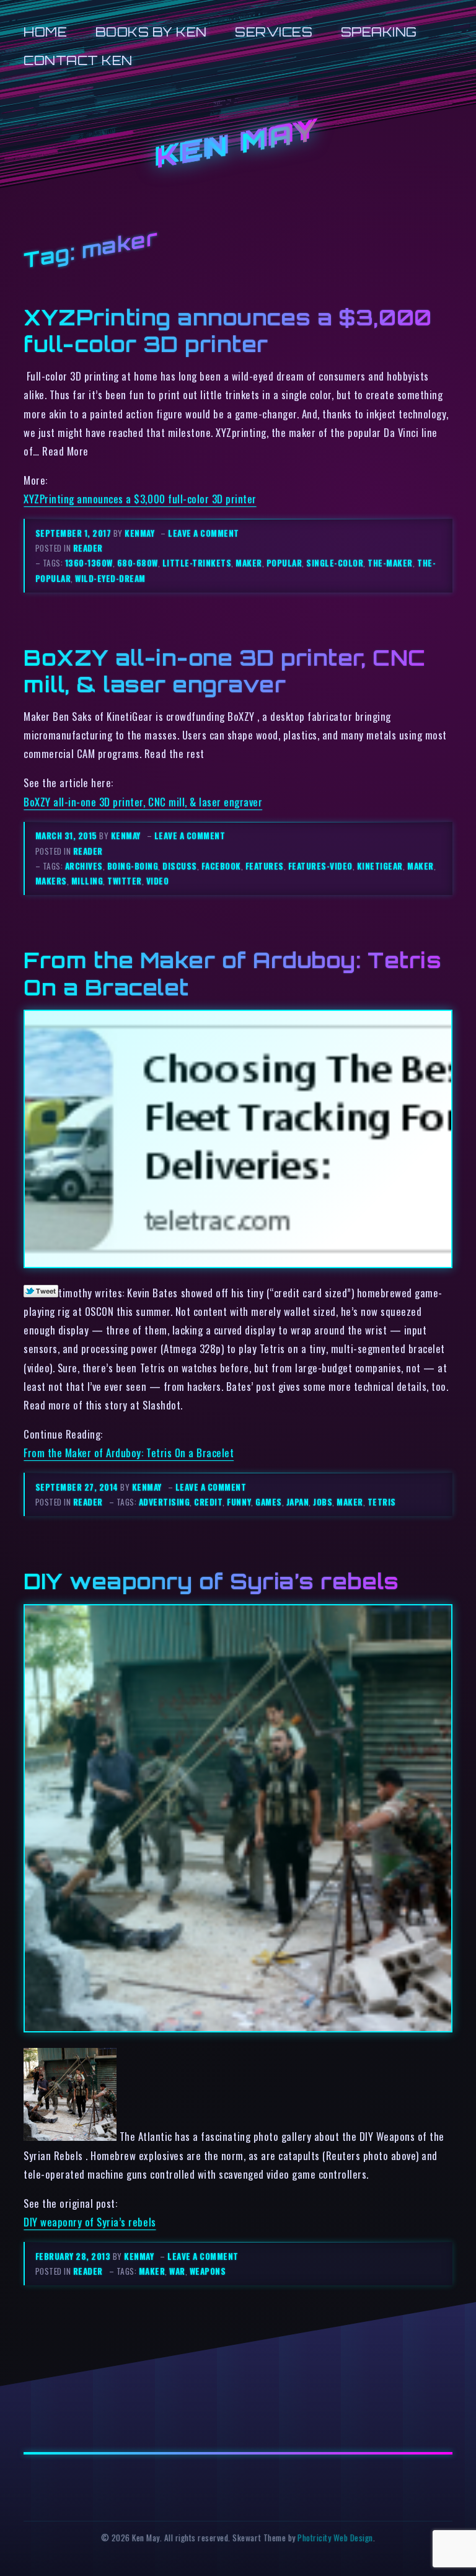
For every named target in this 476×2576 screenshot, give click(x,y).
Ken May (238, 145)
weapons (208, 2271)
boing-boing (133, 866)
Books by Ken (151, 32)
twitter (125, 881)
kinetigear (380, 866)
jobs (323, 1502)
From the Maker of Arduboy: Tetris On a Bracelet (129, 1453)
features (265, 866)
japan (298, 1502)
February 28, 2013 (74, 2256)
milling (87, 881)
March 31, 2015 (68, 836)
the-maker (390, 563)
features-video (320, 866)
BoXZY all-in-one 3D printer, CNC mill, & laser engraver (224, 671)
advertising (165, 1502)
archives (84, 866)
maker (249, 563)
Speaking (379, 32)
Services (274, 32)
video (158, 881)
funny (239, 1502)
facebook (221, 866)
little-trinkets (197, 563)
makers (51, 881)
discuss (180, 866)
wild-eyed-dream (110, 578)
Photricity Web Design (335, 2538)
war (177, 2271)
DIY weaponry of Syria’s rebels (211, 1581)
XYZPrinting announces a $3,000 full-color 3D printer (227, 331)
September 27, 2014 (78, 1487)
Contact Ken (78, 60)
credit (208, 1502)
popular (284, 563)
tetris (382, 1502)
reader (88, 548)
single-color (335, 563)
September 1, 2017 (74, 533)
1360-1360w (89, 563)
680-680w (138, 563)
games (269, 1502)
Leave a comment (204, 533)
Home (45, 32)
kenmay (139, 533)
